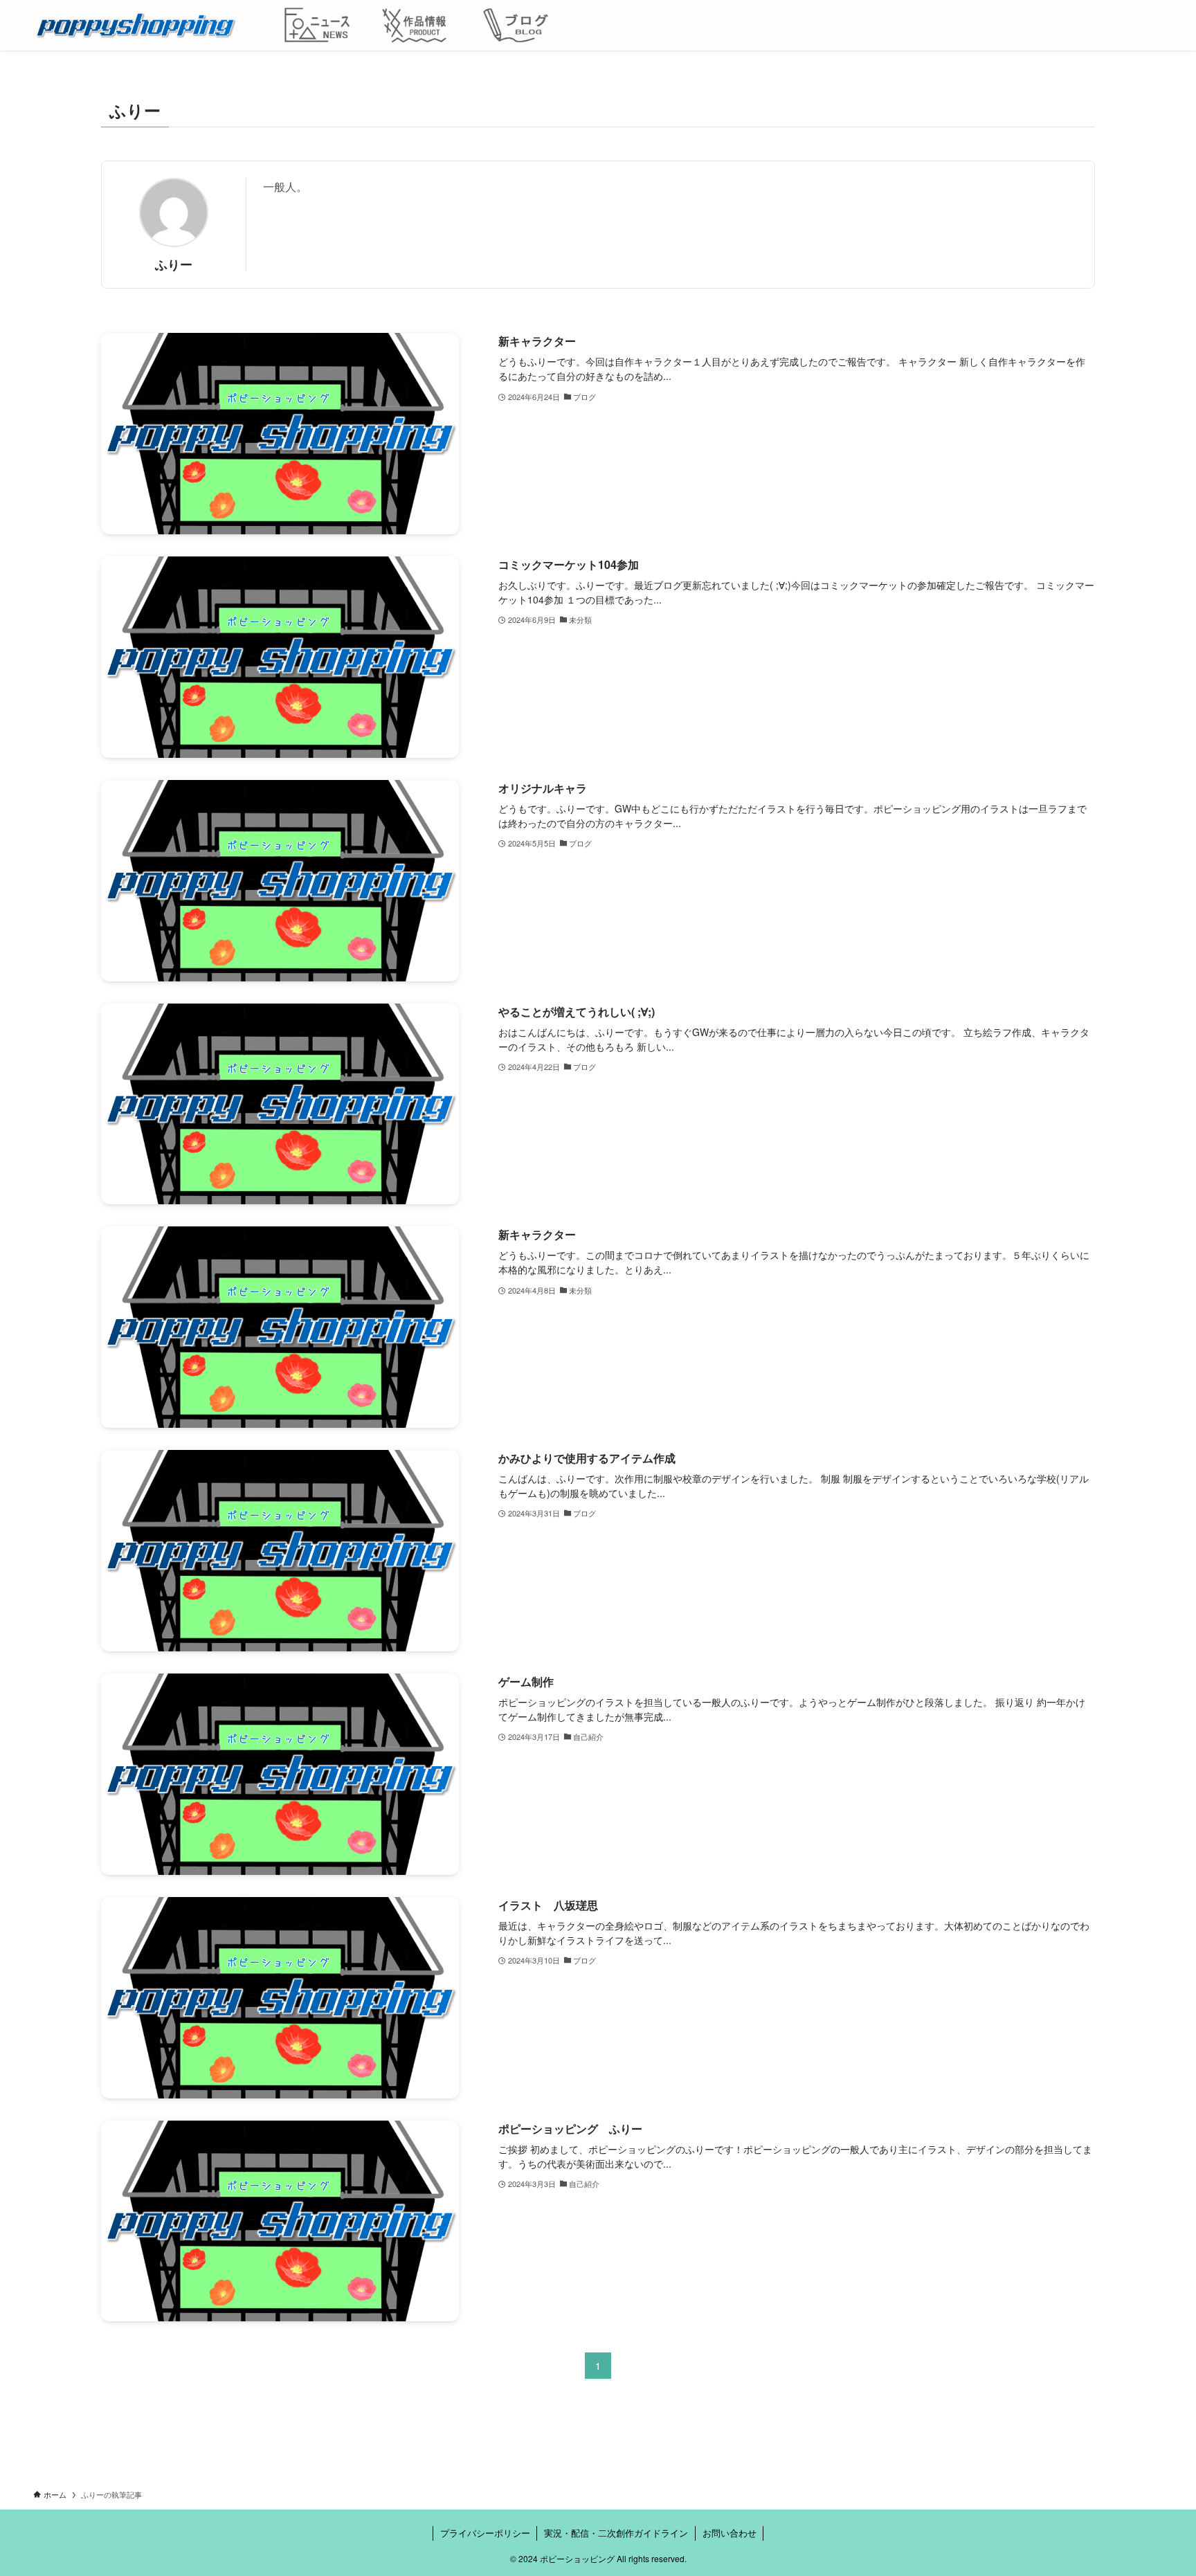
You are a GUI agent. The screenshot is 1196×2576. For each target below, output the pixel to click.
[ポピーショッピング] (135, 25)
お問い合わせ (730, 2533)
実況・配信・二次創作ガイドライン (616, 2533)
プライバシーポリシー (485, 2533)
